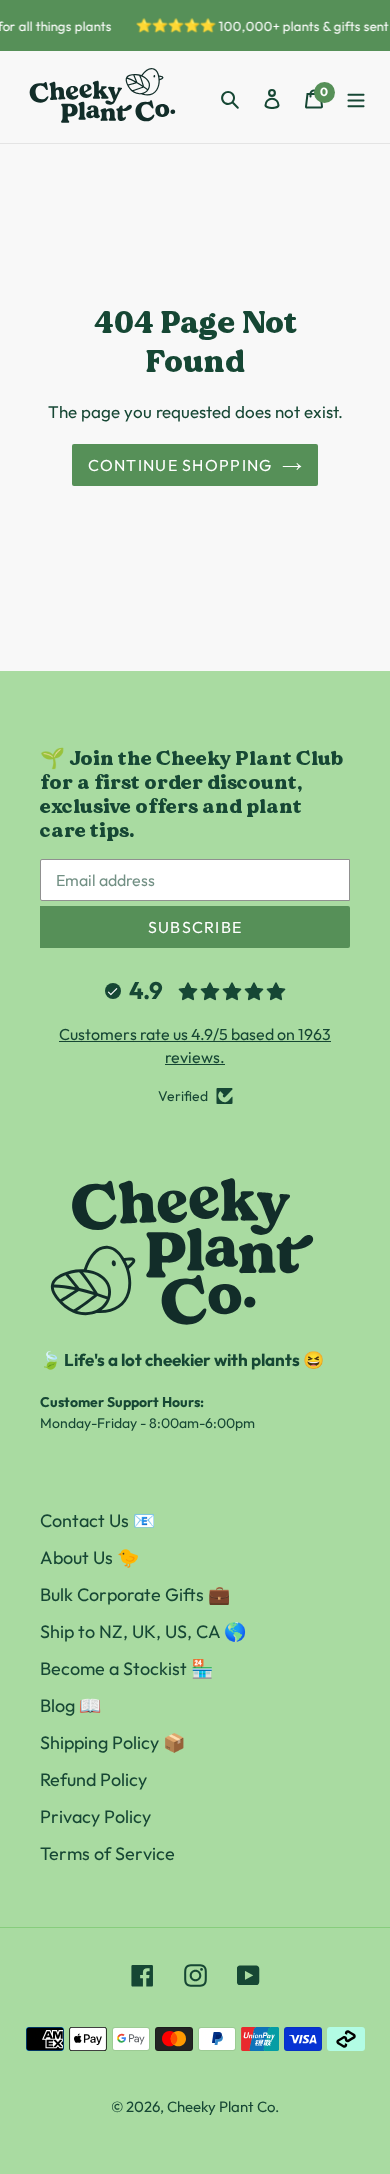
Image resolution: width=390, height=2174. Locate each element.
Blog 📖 (70, 1705)
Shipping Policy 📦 (112, 1742)
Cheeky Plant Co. (223, 2106)
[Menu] (356, 97)
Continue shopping (180, 465)
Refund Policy (93, 1779)
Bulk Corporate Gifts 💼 (135, 1594)
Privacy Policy (95, 1816)
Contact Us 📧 (97, 1520)
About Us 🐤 (89, 1557)
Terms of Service (107, 1853)
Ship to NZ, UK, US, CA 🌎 (143, 1631)
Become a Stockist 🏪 (126, 1668)
